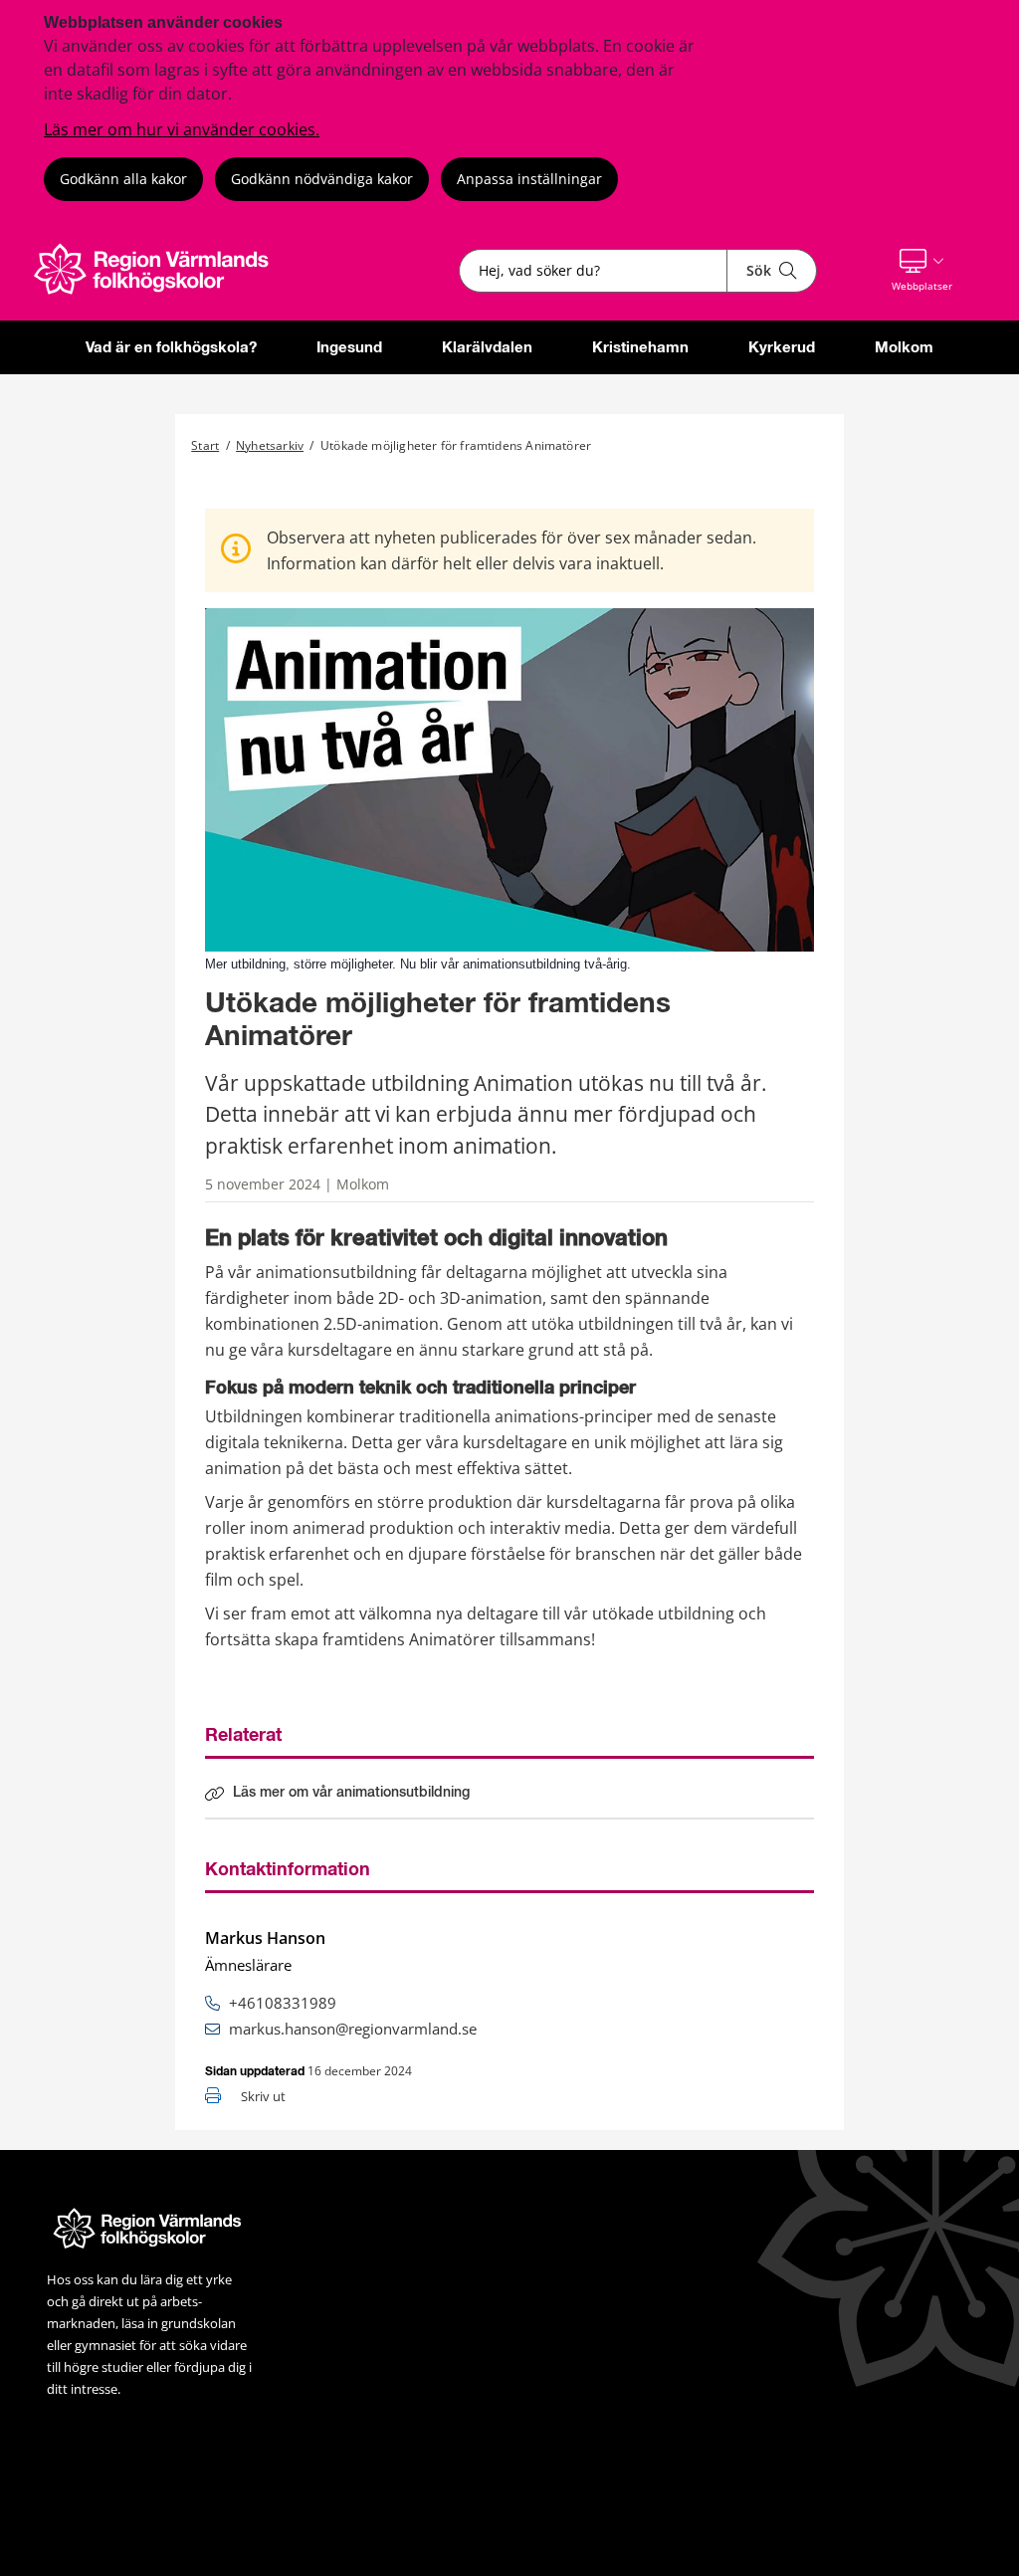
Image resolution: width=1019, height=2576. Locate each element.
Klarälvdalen (487, 348)
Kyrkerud (782, 348)
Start (205, 445)
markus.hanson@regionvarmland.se (353, 2029)
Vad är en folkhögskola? (171, 348)
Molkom (904, 348)
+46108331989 (283, 2003)
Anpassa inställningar (529, 179)
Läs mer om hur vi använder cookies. (182, 129)
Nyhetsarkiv (270, 445)
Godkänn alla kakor (123, 179)
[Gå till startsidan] (162, 295)
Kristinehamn (640, 348)
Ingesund (349, 348)
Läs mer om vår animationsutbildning (351, 1793)
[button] (922, 271)
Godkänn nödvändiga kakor (322, 179)
